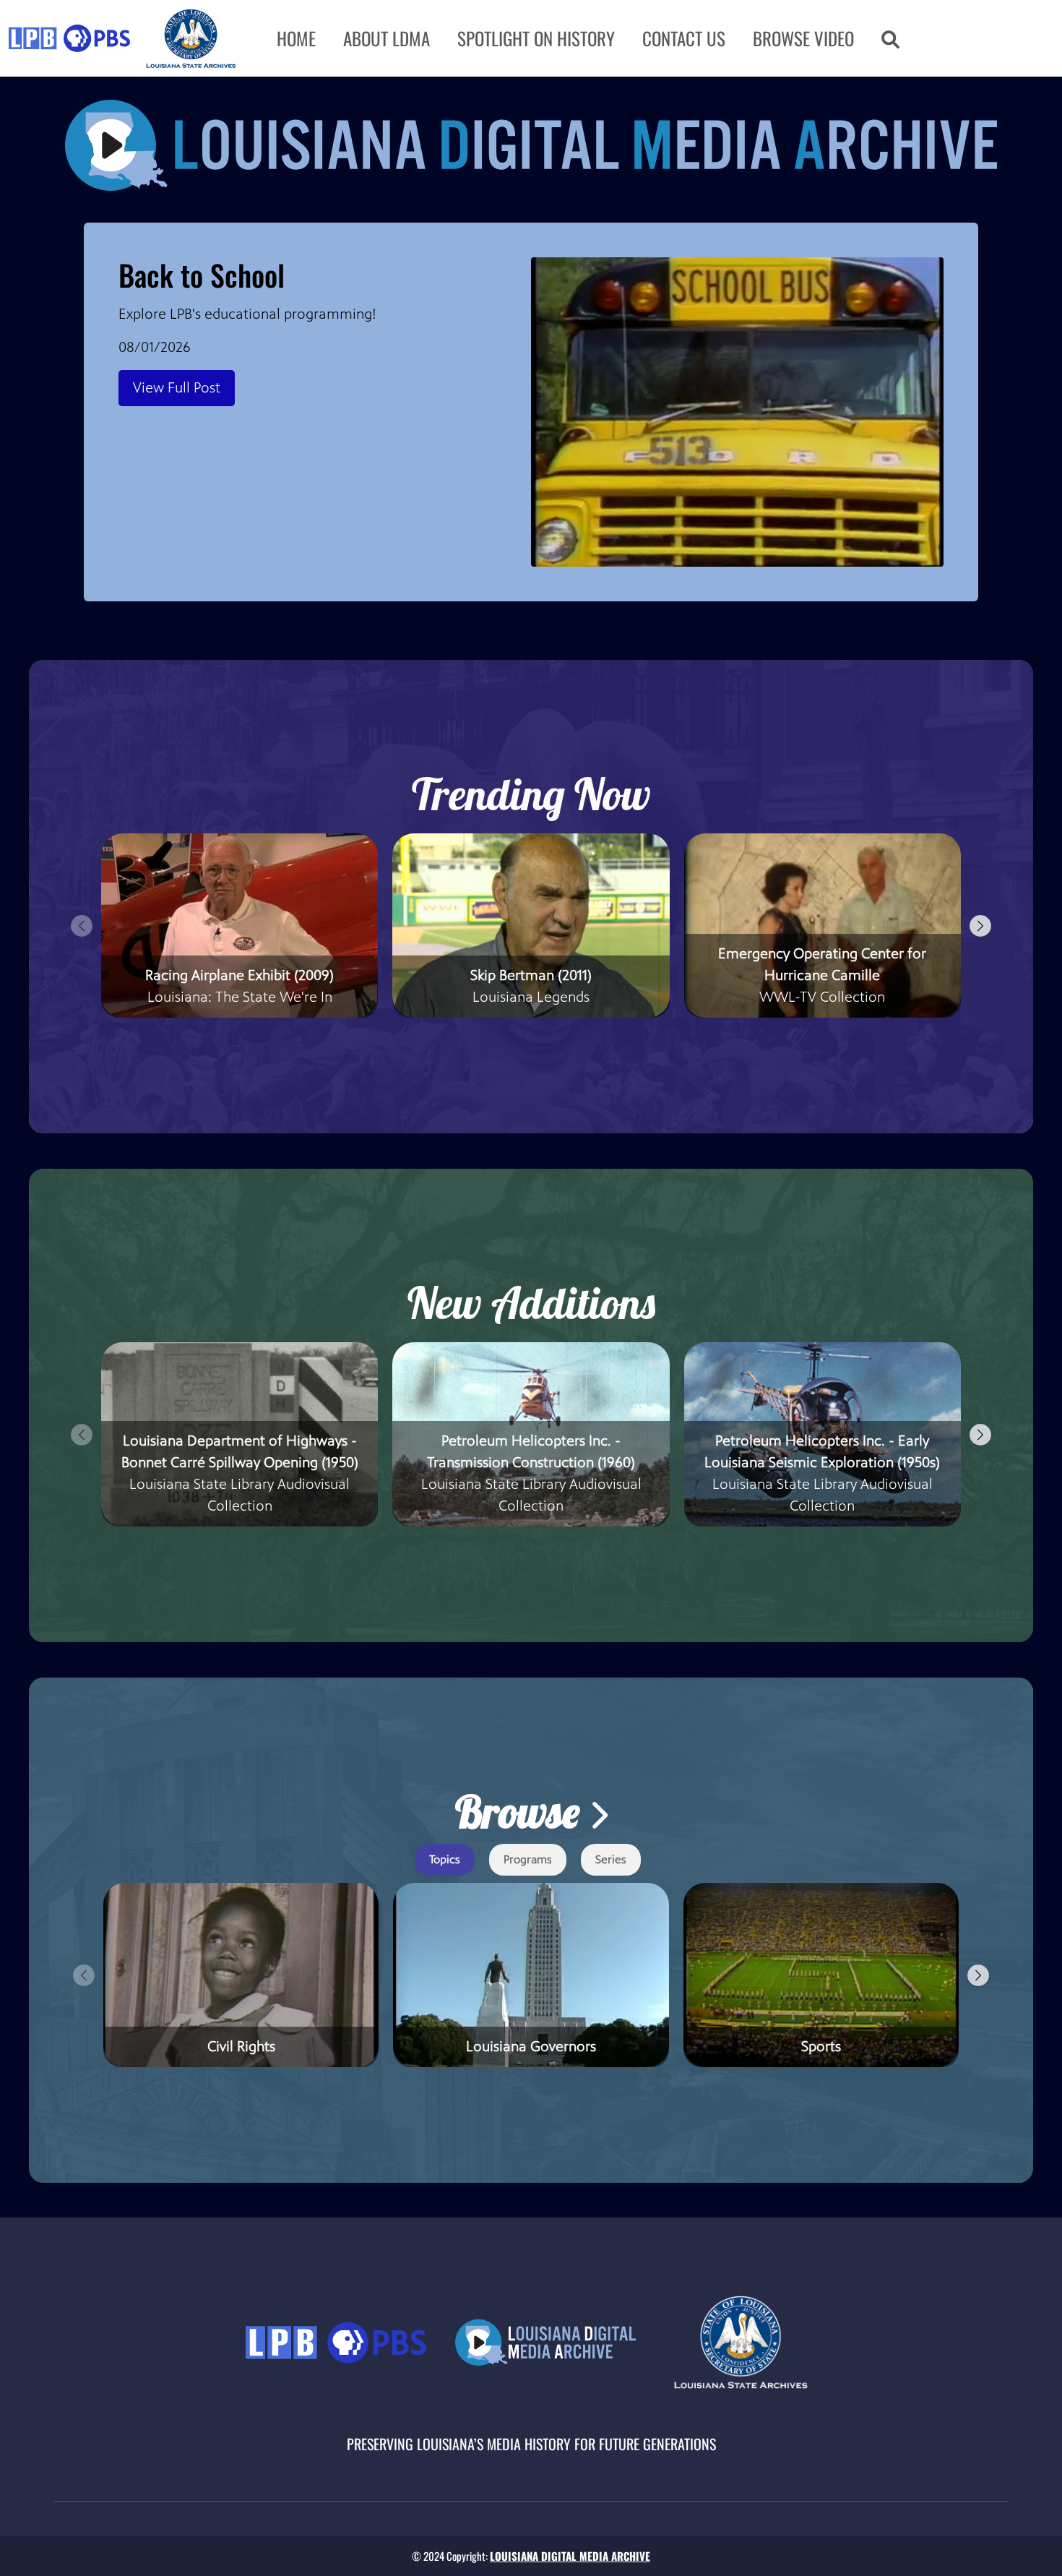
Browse (522, 1812)
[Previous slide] (82, 926)
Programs (528, 1859)
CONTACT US (684, 38)
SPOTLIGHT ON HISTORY (536, 38)
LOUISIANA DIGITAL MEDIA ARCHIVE (570, 2556)
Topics (445, 1859)
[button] (890, 38)
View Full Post (177, 388)
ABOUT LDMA (387, 38)
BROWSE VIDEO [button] (803, 38)
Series (611, 1859)
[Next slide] (980, 926)
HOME (296, 38)
